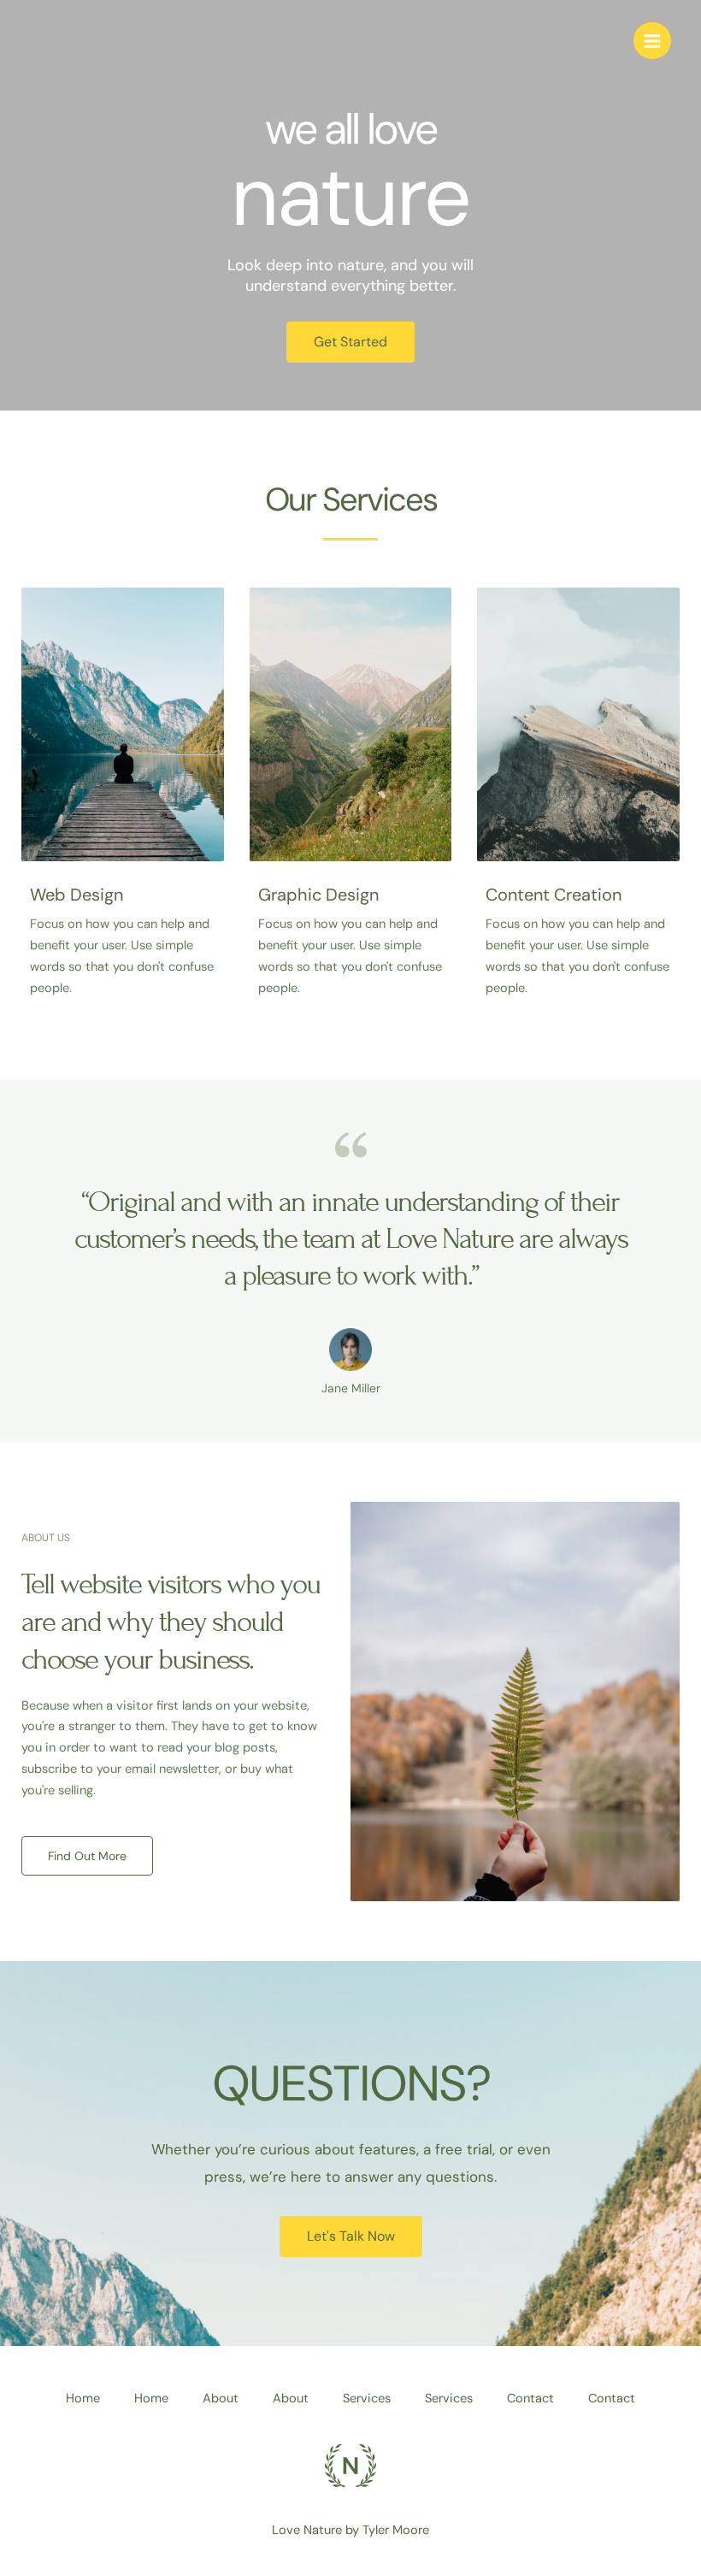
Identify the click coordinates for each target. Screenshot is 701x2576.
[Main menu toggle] (652, 41)
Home (83, 2399)
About (221, 2399)
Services (367, 2399)
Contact (530, 2399)
